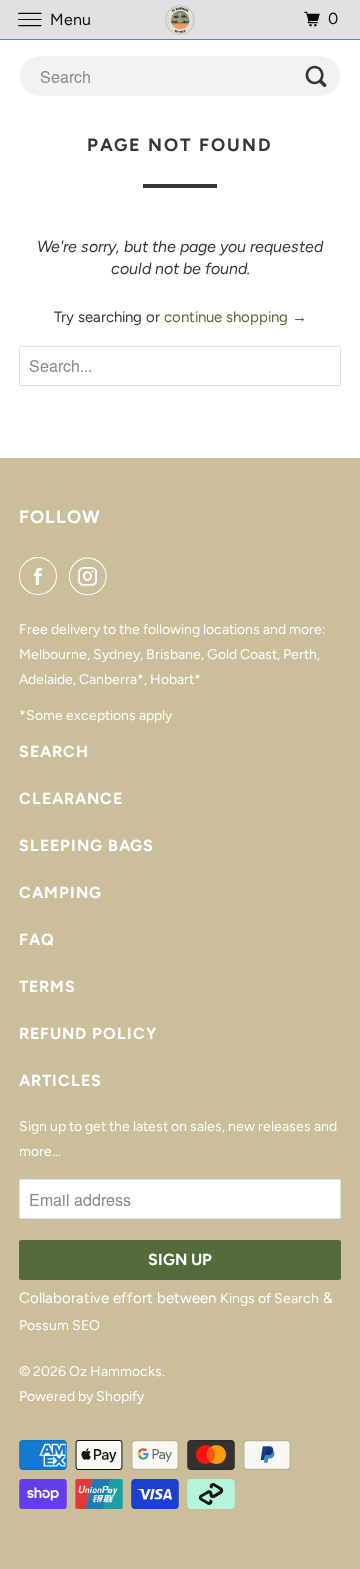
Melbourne (53, 654)
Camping (60, 892)
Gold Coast (242, 654)
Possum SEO (59, 1325)
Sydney (116, 654)
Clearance (71, 798)
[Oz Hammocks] (180, 19)
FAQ (37, 939)
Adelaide (46, 679)
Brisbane (173, 654)
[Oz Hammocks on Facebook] (42, 576)
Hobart (172, 679)
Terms (47, 986)
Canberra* (111, 679)
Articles (60, 1080)
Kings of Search (269, 1298)
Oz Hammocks (115, 1371)
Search (54, 751)
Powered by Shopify (81, 1396)
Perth (300, 654)
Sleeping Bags (86, 845)
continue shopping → (235, 317)
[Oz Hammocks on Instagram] (92, 576)
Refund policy (88, 1033)
